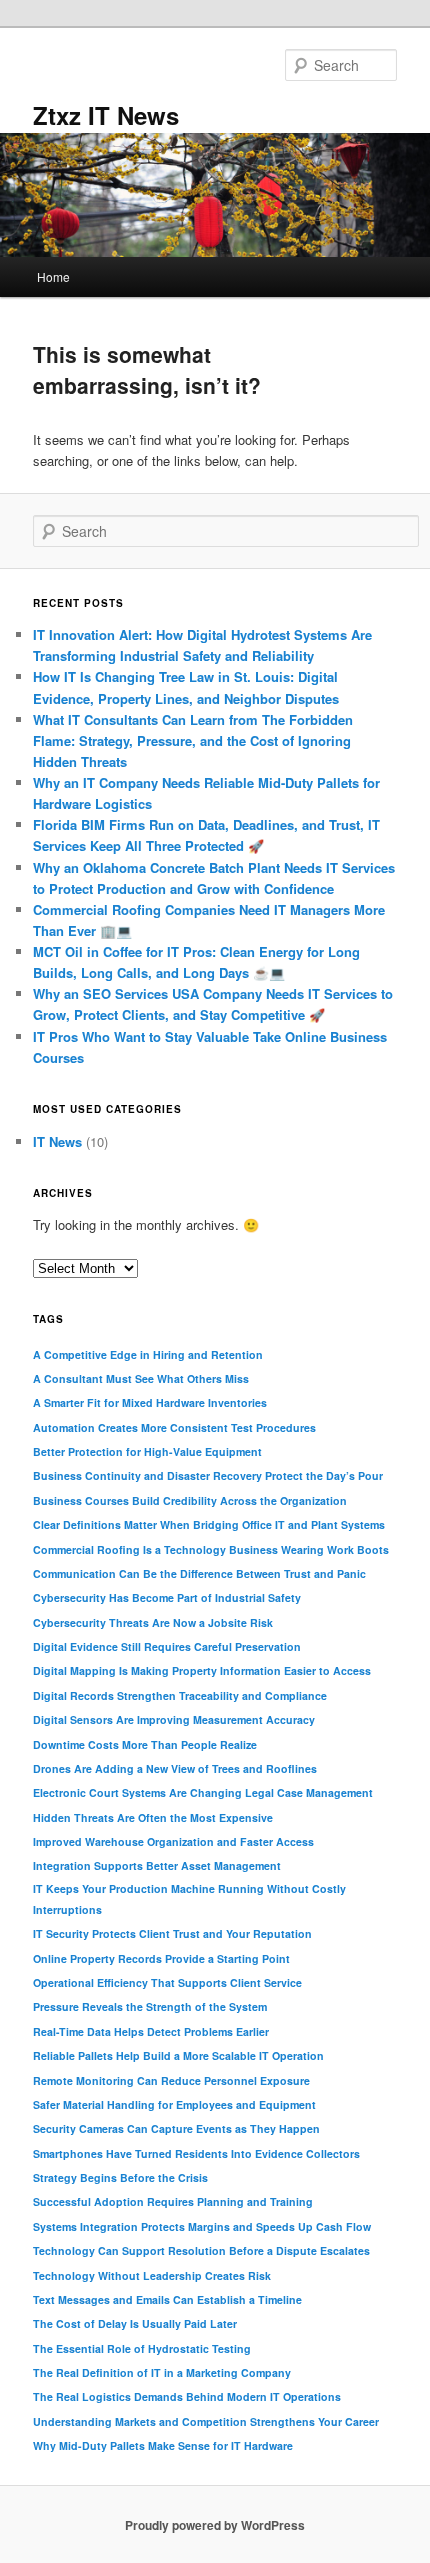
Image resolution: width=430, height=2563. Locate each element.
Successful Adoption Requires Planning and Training (173, 2201)
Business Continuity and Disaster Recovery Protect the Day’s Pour (208, 1475)
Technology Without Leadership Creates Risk (152, 2275)
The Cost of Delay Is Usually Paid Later (135, 2323)
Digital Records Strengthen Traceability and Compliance (180, 1695)
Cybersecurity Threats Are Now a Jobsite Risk (153, 1622)
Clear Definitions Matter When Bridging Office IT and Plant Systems (209, 1524)
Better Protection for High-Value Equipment (147, 1451)
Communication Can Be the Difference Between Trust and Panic (199, 1573)
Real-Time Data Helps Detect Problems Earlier (151, 2031)
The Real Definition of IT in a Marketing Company (162, 2372)
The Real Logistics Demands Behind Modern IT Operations (187, 2396)
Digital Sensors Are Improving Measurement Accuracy (174, 1719)
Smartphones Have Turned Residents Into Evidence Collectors (196, 2153)
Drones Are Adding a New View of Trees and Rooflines (175, 1768)
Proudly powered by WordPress (215, 2525)
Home (53, 276)
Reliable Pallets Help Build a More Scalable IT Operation (178, 2055)
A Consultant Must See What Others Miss (141, 1378)
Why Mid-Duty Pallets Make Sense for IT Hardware (163, 2445)
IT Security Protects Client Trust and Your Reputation (172, 1933)
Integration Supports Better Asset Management (157, 1865)
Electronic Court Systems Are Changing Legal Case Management (203, 1792)
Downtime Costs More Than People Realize (145, 1744)
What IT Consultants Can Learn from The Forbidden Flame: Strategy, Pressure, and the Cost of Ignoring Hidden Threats (193, 740)
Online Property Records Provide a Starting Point (161, 1958)
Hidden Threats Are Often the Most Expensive (153, 1817)
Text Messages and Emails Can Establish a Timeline (167, 2299)
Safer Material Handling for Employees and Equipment (174, 2104)
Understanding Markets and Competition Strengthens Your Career (206, 2421)
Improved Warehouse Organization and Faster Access (173, 1841)
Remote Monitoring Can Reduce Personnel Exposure (171, 2080)
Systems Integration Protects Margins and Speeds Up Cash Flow (202, 2226)
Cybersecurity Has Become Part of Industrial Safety (167, 1597)
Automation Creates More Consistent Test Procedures (174, 1427)
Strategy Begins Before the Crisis (120, 2177)
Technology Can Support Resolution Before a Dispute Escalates (201, 2250)
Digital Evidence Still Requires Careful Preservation (167, 1646)
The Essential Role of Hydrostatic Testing (142, 2348)
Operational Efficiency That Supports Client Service (167, 1982)
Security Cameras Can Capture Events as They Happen (176, 2128)
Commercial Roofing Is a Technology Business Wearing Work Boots (211, 1549)
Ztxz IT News (106, 115)
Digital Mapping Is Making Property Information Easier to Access (202, 1670)
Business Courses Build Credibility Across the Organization (190, 1500)
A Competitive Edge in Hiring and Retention (148, 1354)
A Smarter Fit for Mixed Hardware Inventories (150, 1402)
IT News (57, 1141)
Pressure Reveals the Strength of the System (150, 2006)
